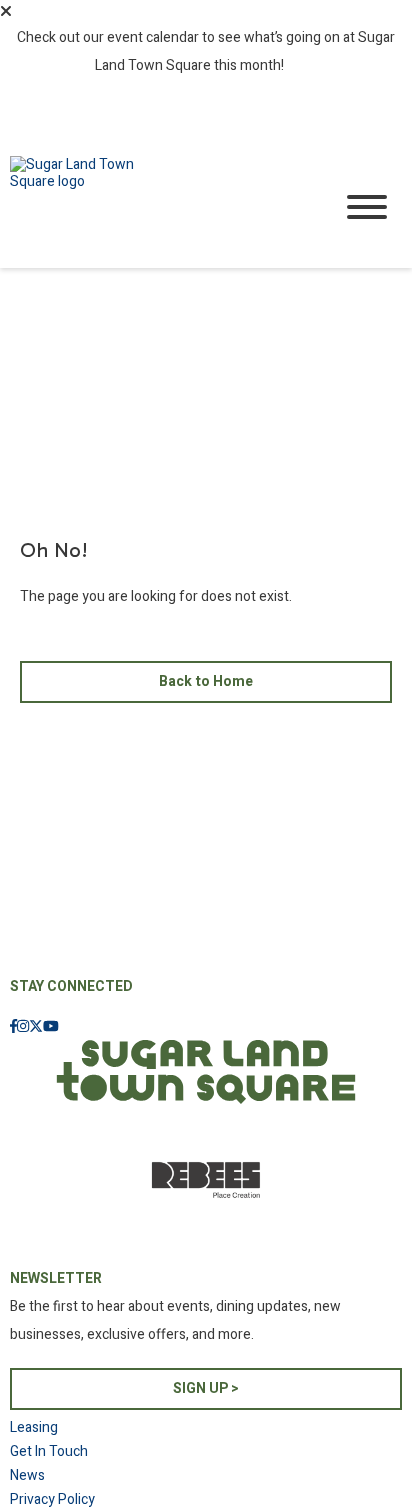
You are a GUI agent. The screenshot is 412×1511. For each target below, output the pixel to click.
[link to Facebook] (13, 1027)
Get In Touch (49, 1451)
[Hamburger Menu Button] (367, 207)
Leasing (34, 1427)
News (27, 1475)
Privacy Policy (52, 1499)
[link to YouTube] (51, 1027)
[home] (156, 207)
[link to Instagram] (23, 1027)
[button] (6, 11)
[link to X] (36, 1027)
